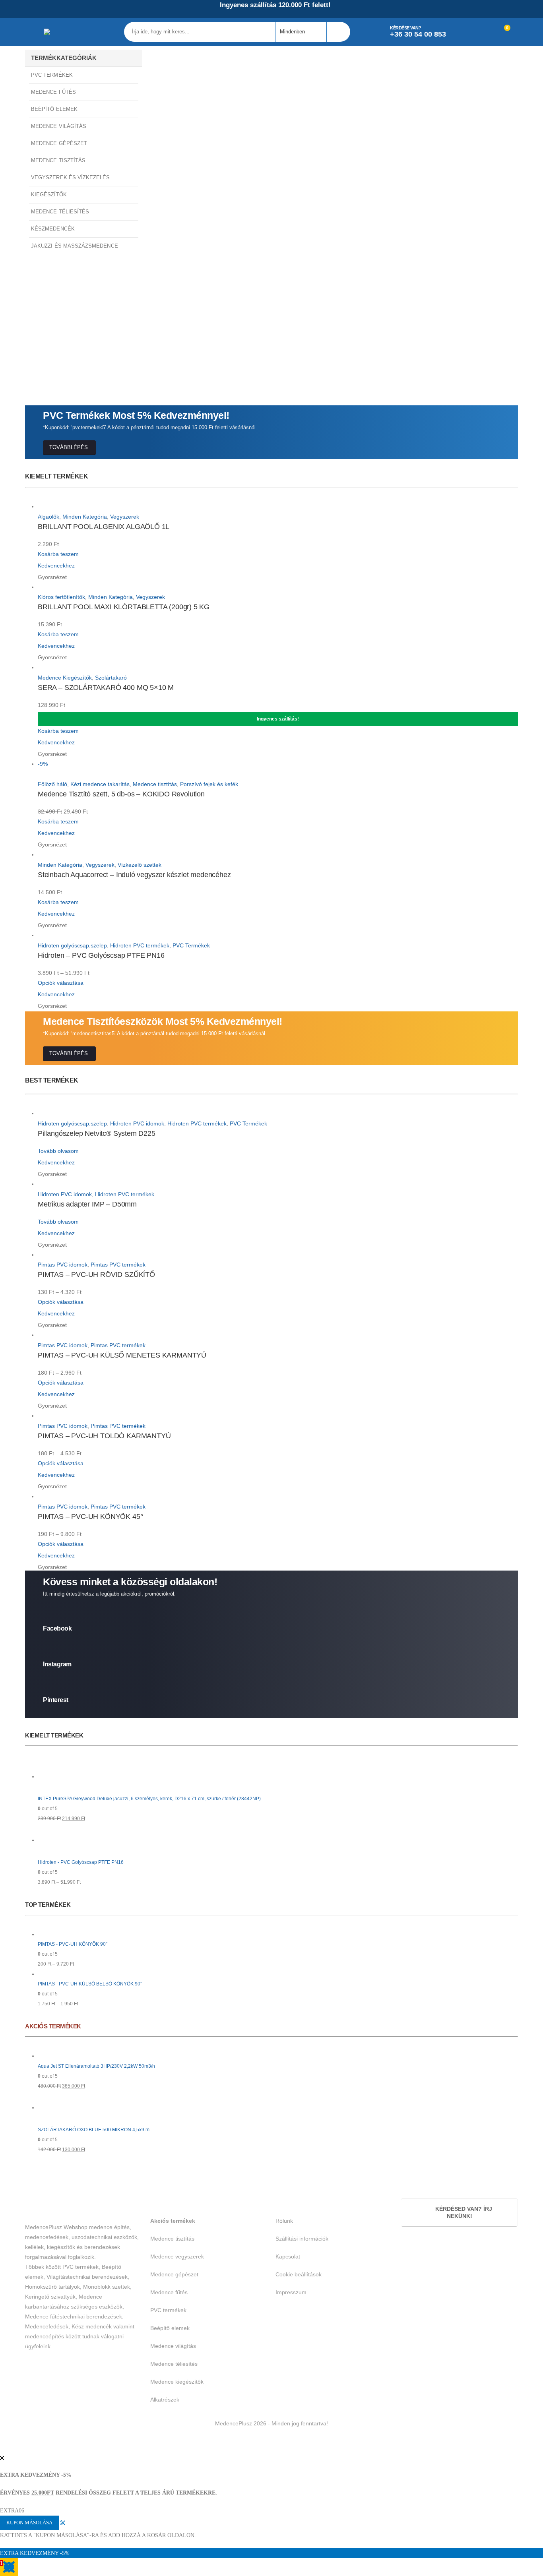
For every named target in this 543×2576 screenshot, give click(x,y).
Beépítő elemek (170, 2328)
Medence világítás (173, 2346)
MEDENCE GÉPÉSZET (59, 143)
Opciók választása (61, 983)
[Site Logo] (65, 32)
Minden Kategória (85, 517)
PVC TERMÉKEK (52, 75)
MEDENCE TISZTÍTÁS (58, 160)
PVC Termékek (191, 945)
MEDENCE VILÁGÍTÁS (59, 126)
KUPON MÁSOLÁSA (29, 2523)
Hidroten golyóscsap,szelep (72, 945)
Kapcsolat (288, 2256)
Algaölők (48, 517)
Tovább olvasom (58, 1151)
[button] (5, 2447)
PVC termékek (168, 2310)
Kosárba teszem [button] (58, 554)
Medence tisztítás (155, 784)
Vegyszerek (125, 517)
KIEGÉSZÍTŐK (49, 195)
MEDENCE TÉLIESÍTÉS (60, 212)
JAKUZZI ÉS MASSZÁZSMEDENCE (75, 246)
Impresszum (291, 2292)
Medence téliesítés (174, 2364)
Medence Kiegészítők (65, 678)
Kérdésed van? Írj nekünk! (463, 2213)
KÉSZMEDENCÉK (53, 229)
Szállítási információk (302, 2239)
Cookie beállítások (299, 2274)
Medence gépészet (174, 2274)
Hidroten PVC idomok (137, 1123)
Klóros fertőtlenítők (61, 597)
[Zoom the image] (173, 54)
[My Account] (466, 32)
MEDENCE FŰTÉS (53, 92)
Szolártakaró (111, 678)
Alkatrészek (165, 2400)
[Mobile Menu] (34, 32)
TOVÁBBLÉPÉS (69, 447)
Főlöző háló (52, 784)
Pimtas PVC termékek (118, 1265)
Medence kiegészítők (177, 2382)
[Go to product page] (278, 507)
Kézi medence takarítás (100, 784)
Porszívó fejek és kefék (209, 784)
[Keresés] (338, 32)
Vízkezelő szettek (140, 865)
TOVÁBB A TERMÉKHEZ (80, 342)
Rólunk (284, 2221)
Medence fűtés (169, 2292)
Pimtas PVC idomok (63, 1265)
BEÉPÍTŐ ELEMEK (54, 109)
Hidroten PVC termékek (140, 945)
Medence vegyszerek (177, 2256)
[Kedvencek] (484, 32)
